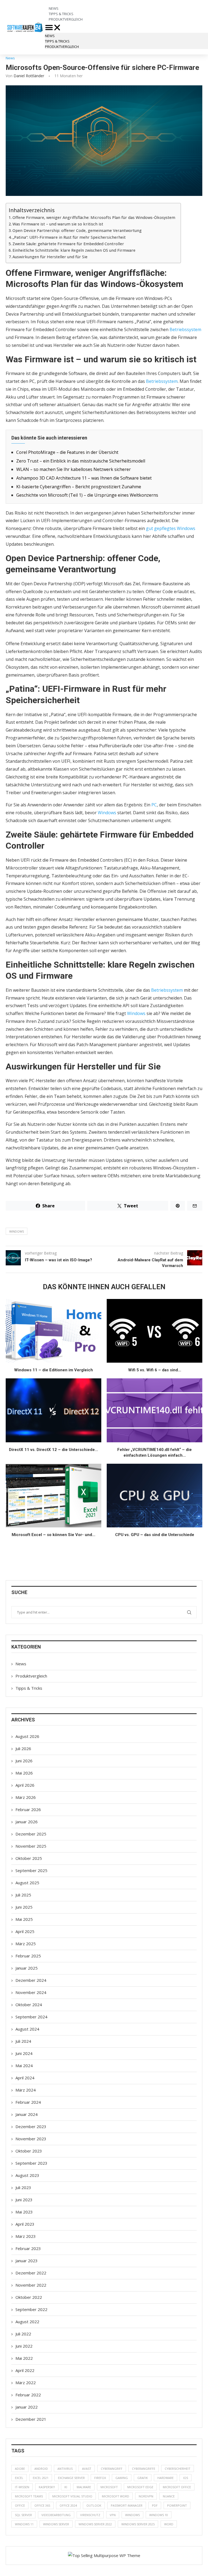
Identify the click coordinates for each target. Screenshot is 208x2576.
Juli (23, 1748)
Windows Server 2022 (95, 2524)
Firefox (100, 2478)
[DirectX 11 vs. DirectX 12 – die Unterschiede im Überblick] (53, 1410)
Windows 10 (159, 2515)
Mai (24, 1773)
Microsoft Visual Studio (72, 2496)
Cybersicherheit (178, 2469)
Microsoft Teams (29, 2496)
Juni (24, 1761)
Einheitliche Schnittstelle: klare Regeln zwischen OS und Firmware (74, 250)
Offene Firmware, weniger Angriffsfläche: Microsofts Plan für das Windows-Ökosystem (94, 217)
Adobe (20, 2469)
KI (66, 2487)
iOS (186, 2478)
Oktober (29, 1858)
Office (20, 2505)
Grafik (143, 2478)
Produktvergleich (66, 19)
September (31, 1870)
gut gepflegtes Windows (171, 528)
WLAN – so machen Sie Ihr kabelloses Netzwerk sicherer (74, 469)
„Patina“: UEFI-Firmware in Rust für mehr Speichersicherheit (69, 237)
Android (41, 2469)
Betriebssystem (185, 329)
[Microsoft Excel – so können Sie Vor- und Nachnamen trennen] (53, 1496)
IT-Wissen (22, 2487)
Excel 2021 (41, 2478)
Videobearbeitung (56, 2515)
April (25, 1785)
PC (154, 805)
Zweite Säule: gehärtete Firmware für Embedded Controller (68, 244)
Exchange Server (71, 2478)
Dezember (31, 1834)
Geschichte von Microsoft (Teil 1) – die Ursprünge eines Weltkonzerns (87, 495)
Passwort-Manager (127, 2505)
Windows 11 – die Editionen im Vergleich (53, 1370)
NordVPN (146, 2496)
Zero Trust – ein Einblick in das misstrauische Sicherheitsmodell (81, 461)
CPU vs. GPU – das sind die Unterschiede (155, 1535)
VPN (113, 2515)
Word (169, 2524)
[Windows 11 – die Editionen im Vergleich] (53, 1331)
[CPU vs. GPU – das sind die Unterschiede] (155, 1496)
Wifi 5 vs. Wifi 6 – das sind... (155, 1370)
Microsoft (109, 2487)
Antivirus (65, 2469)
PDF (155, 2505)
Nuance (169, 2496)
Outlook (94, 2505)
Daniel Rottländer (29, 76)
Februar (28, 1809)
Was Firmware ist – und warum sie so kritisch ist (58, 224)
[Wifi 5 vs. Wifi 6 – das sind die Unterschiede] (155, 1331)
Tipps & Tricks (57, 41)
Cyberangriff (112, 2469)
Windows (107, 813)
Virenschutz (90, 2515)
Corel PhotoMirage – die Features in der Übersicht (67, 452)
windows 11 (24, 2524)
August (27, 1736)
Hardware (165, 2478)
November (31, 1846)
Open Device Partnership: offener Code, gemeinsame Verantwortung (77, 230)
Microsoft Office (177, 2487)
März (26, 1797)
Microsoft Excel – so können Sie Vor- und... (53, 1535)
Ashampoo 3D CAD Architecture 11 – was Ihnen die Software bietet (84, 478)
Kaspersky (47, 2487)
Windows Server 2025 (138, 2524)
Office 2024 (68, 2505)
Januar (27, 1822)
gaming (122, 2478)
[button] (104, 27)
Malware (84, 2487)
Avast (87, 2469)
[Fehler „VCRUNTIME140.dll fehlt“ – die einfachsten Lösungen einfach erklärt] (155, 1410)
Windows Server (56, 2524)
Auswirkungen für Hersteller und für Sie (50, 257)
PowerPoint (177, 2505)
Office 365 (42, 2505)
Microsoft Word (116, 2496)
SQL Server (23, 2515)
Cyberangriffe (144, 2469)
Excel (19, 2478)
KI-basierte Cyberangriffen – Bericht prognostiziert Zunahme (79, 487)
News (50, 36)
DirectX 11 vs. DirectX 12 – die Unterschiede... (53, 1450)
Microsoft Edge (140, 2487)
